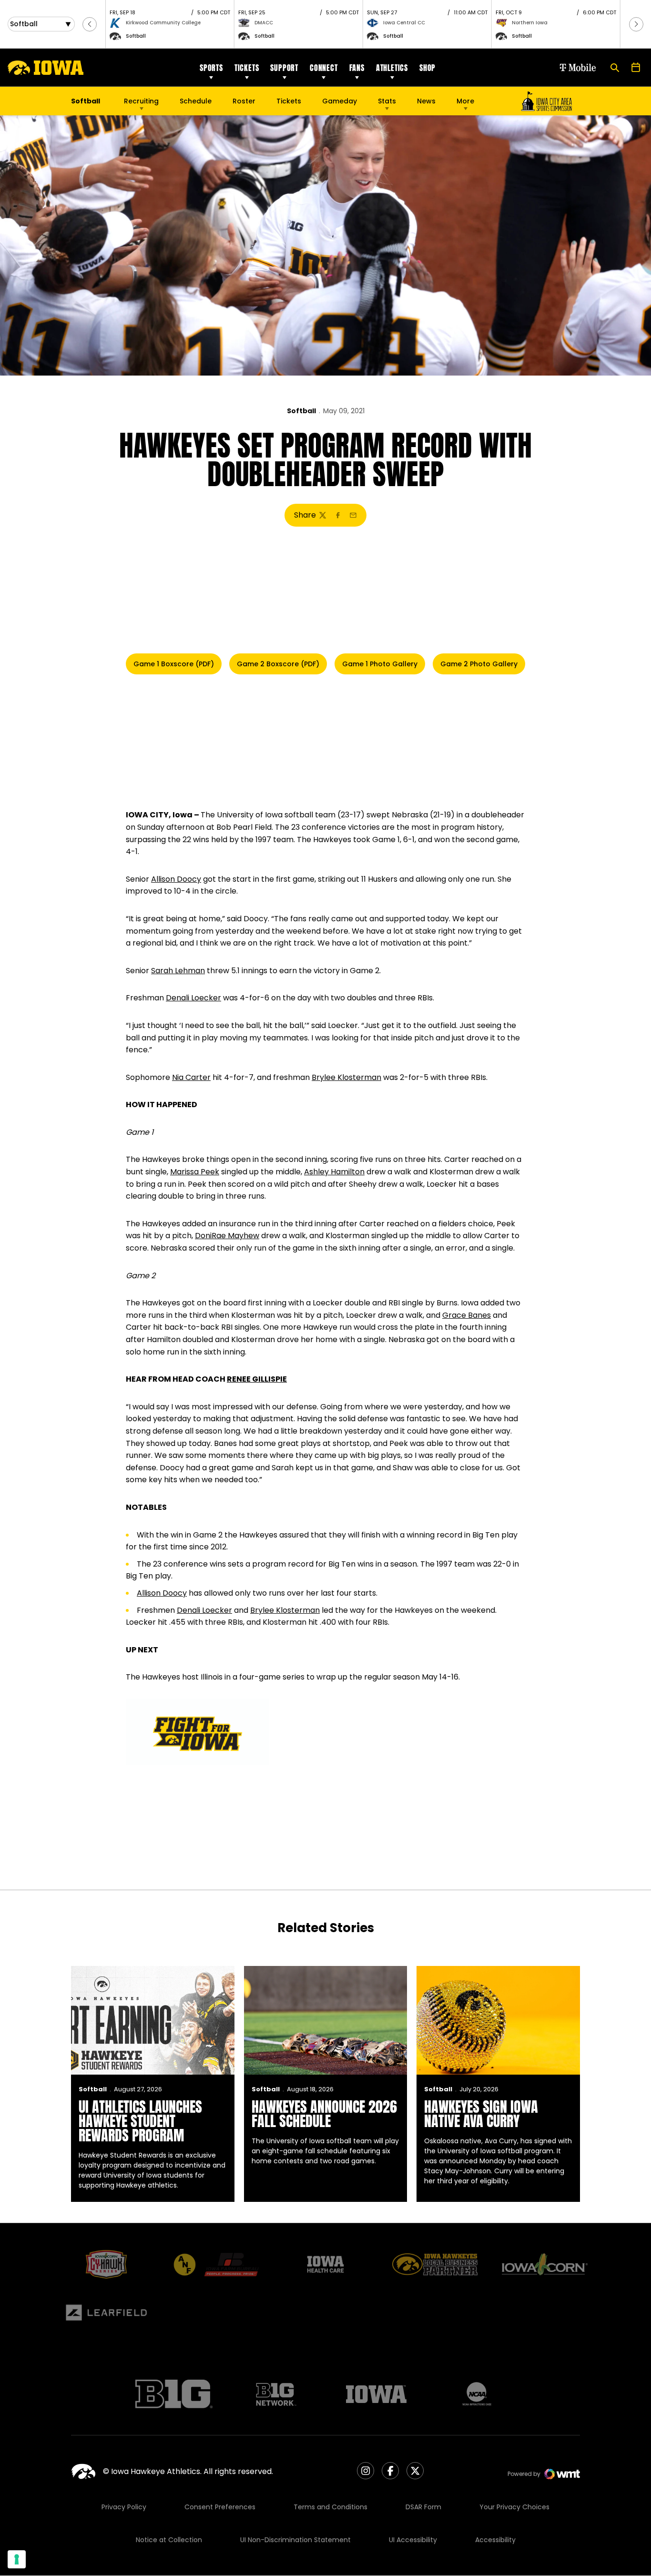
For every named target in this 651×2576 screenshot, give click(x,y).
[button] (90, 24)
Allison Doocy (176, 879)
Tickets (247, 68)
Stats (387, 101)
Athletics (392, 68)
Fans (357, 68)
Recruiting (141, 101)
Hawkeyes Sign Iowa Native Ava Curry (481, 2114)
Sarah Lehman (178, 971)
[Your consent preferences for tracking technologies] (17, 2559)
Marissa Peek (195, 1172)
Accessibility (495, 2540)
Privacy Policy (124, 2507)
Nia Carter (191, 1077)
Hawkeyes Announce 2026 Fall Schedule (324, 2114)
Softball (301, 411)
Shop (427, 68)
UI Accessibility (413, 2540)
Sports (211, 68)
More (465, 101)
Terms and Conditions (331, 2507)
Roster (244, 101)
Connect (324, 68)
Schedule (196, 101)
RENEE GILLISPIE (257, 1379)
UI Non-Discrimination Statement (295, 2540)
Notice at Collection (169, 2540)
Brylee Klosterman (346, 1077)
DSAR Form (423, 2507)
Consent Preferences (220, 2507)
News (426, 101)
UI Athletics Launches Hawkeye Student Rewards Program (140, 2121)
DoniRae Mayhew (227, 1236)
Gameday (340, 101)
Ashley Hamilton (334, 1172)
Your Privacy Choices (514, 2507)
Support (284, 68)
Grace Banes (467, 1315)
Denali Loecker (193, 998)
